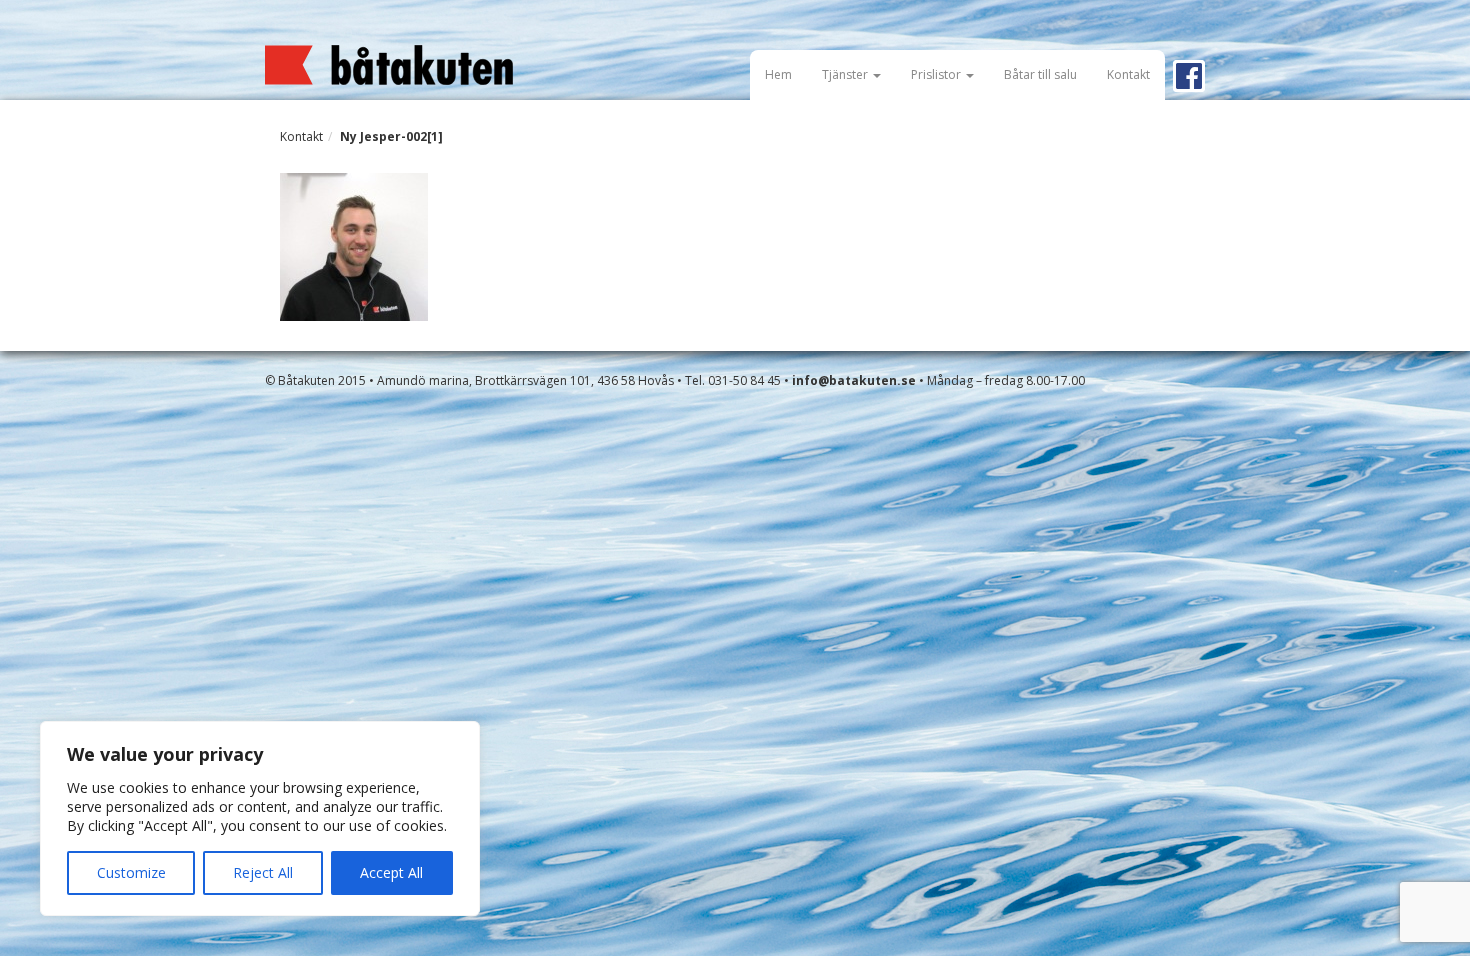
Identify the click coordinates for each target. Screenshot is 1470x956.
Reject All (263, 872)
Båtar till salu (1040, 74)
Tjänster (846, 74)
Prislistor (937, 74)
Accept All (391, 872)
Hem (778, 74)
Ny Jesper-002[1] (391, 136)
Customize (131, 872)
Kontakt (1128, 74)
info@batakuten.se (854, 380)
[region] (260, 818)
